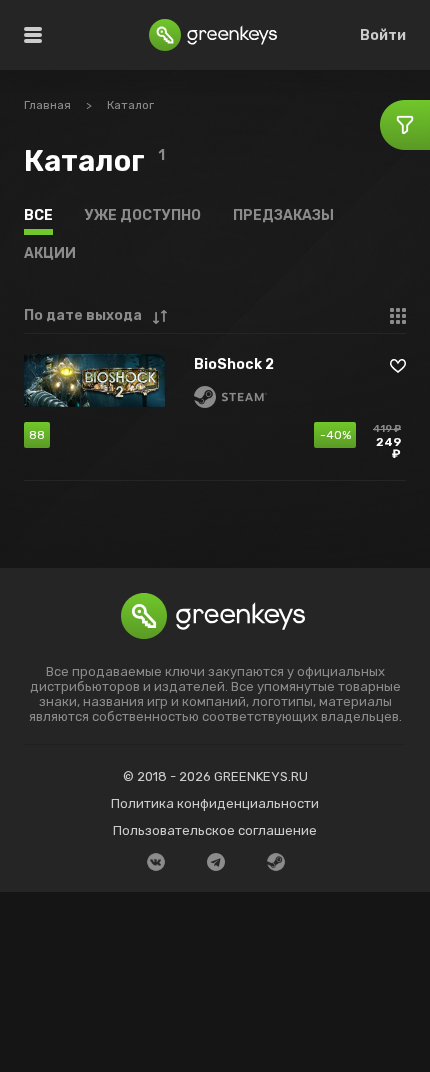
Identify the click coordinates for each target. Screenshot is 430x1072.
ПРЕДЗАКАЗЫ (283, 215)
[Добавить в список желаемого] (398, 366)
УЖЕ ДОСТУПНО (143, 215)
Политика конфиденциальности (215, 803)
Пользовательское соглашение (215, 830)
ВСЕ (38, 215)
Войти (383, 35)
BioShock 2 (234, 365)
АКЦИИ (50, 253)
